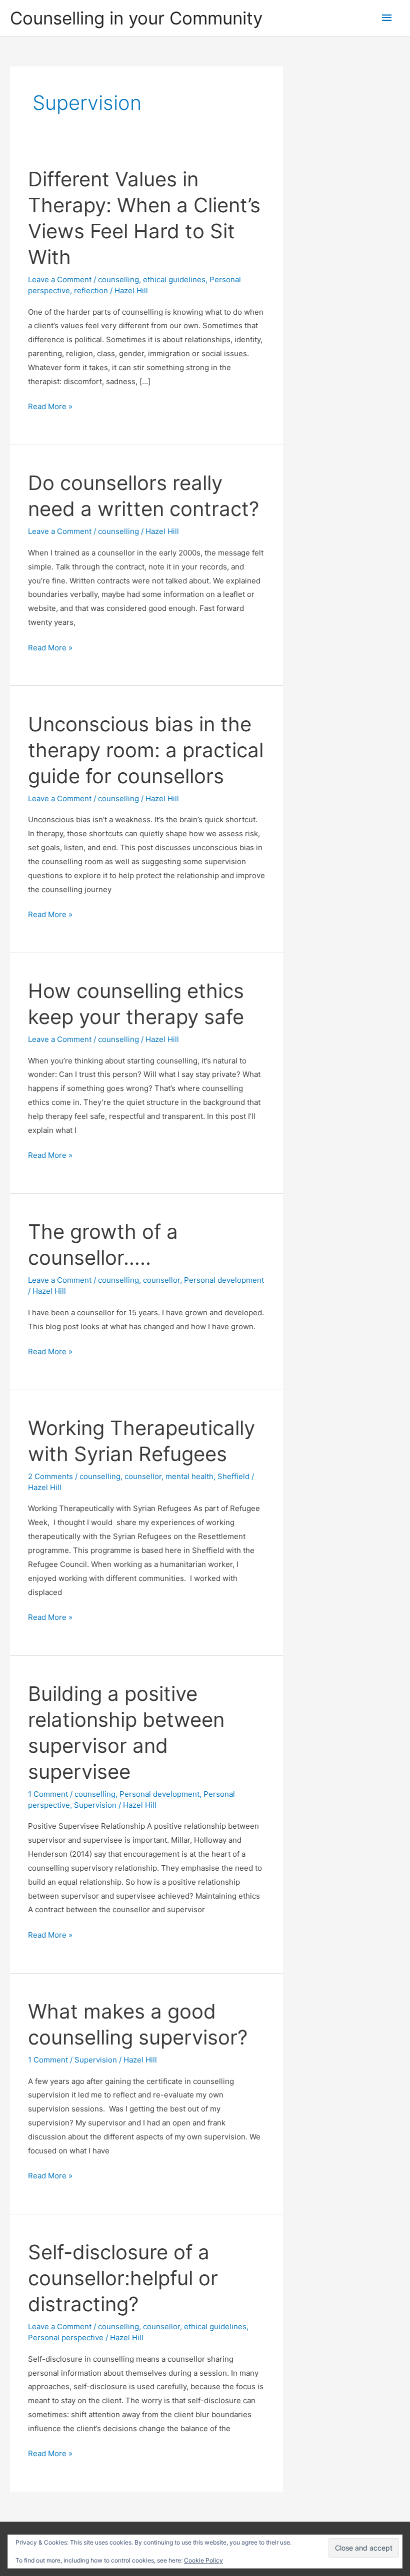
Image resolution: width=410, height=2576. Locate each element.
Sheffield (233, 1476)
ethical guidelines (174, 279)
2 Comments (50, 1476)
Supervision (95, 1805)
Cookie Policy (203, 2560)
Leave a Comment (60, 279)
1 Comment (48, 1794)
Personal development (224, 1280)
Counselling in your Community (136, 18)
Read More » (50, 407)
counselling (118, 279)
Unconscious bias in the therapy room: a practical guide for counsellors (146, 750)
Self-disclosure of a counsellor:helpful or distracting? (123, 2278)
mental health (189, 1476)
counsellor (161, 1280)
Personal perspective (66, 2337)
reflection (91, 290)
